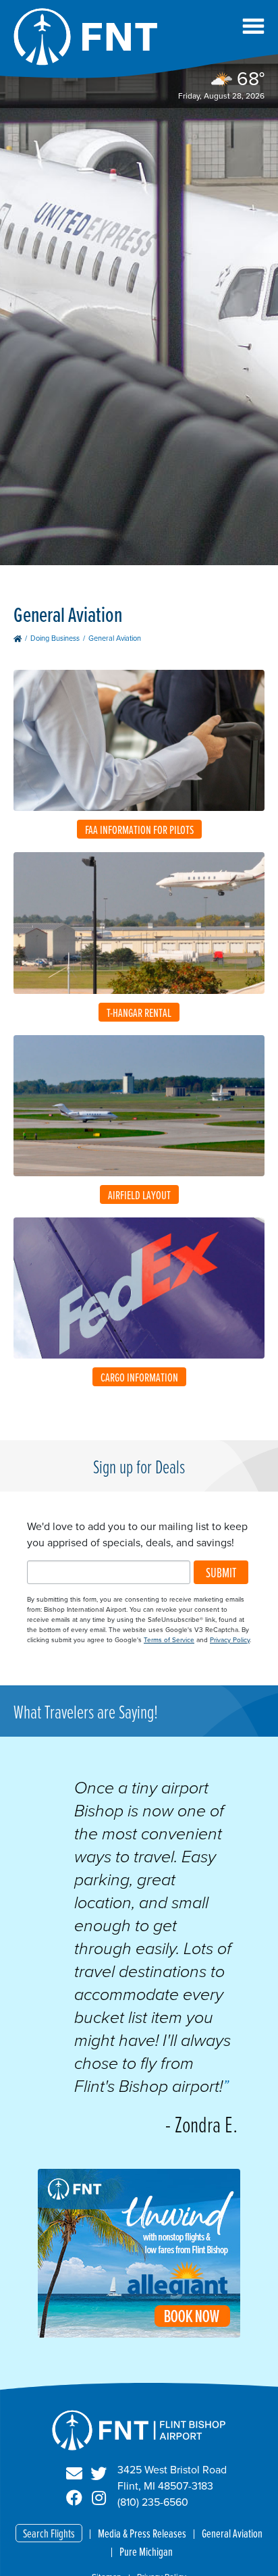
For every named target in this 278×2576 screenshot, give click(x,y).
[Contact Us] (74, 2474)
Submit (221, 1572)
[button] (253, 26)
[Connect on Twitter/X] (99, 2474)
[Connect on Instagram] (99, 2498)
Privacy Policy (230, 1640)
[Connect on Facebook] (74, 2498)
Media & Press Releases (142, 2533)
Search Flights (49, 2533)
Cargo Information (139, 1377)
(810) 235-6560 (153, 2502)
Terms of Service (169, 1640)
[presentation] (139, 2334)
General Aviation (232, 2533)
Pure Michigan (146, 2551)
